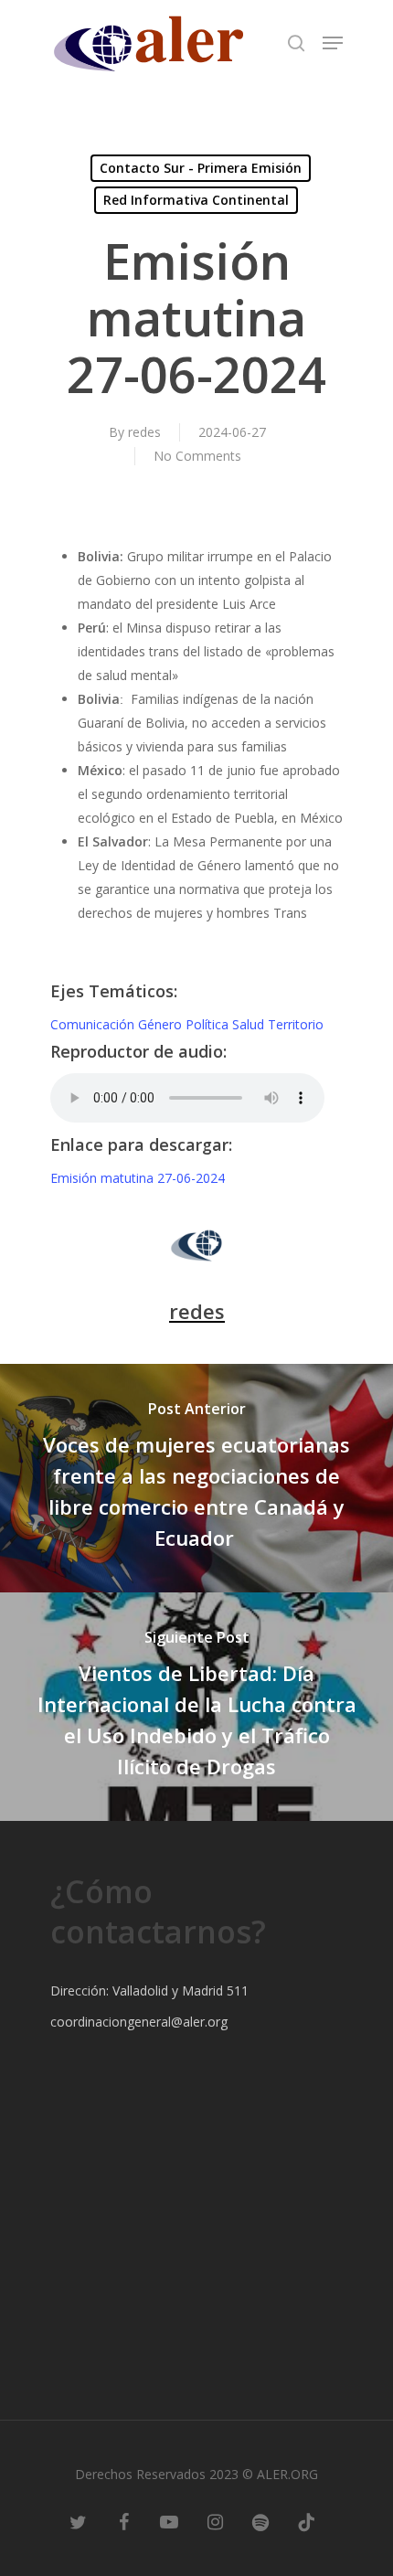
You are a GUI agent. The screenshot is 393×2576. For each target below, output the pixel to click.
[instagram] (215, 2521)
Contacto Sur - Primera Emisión (201, 168)
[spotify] (260, 2521)
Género (162, 1024)
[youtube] (169, 2521)
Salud (250, 1024)
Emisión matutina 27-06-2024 (138, 1178)
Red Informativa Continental (196, 200)
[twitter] (78, 2521)
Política (209, 1024)
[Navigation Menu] (333, 43)
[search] (296, 43)
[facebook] (123, 2521)
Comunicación (94, 1024)
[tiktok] (306, 2521)
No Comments (197, 456)
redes (144, 432)
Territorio (296, 1024)
